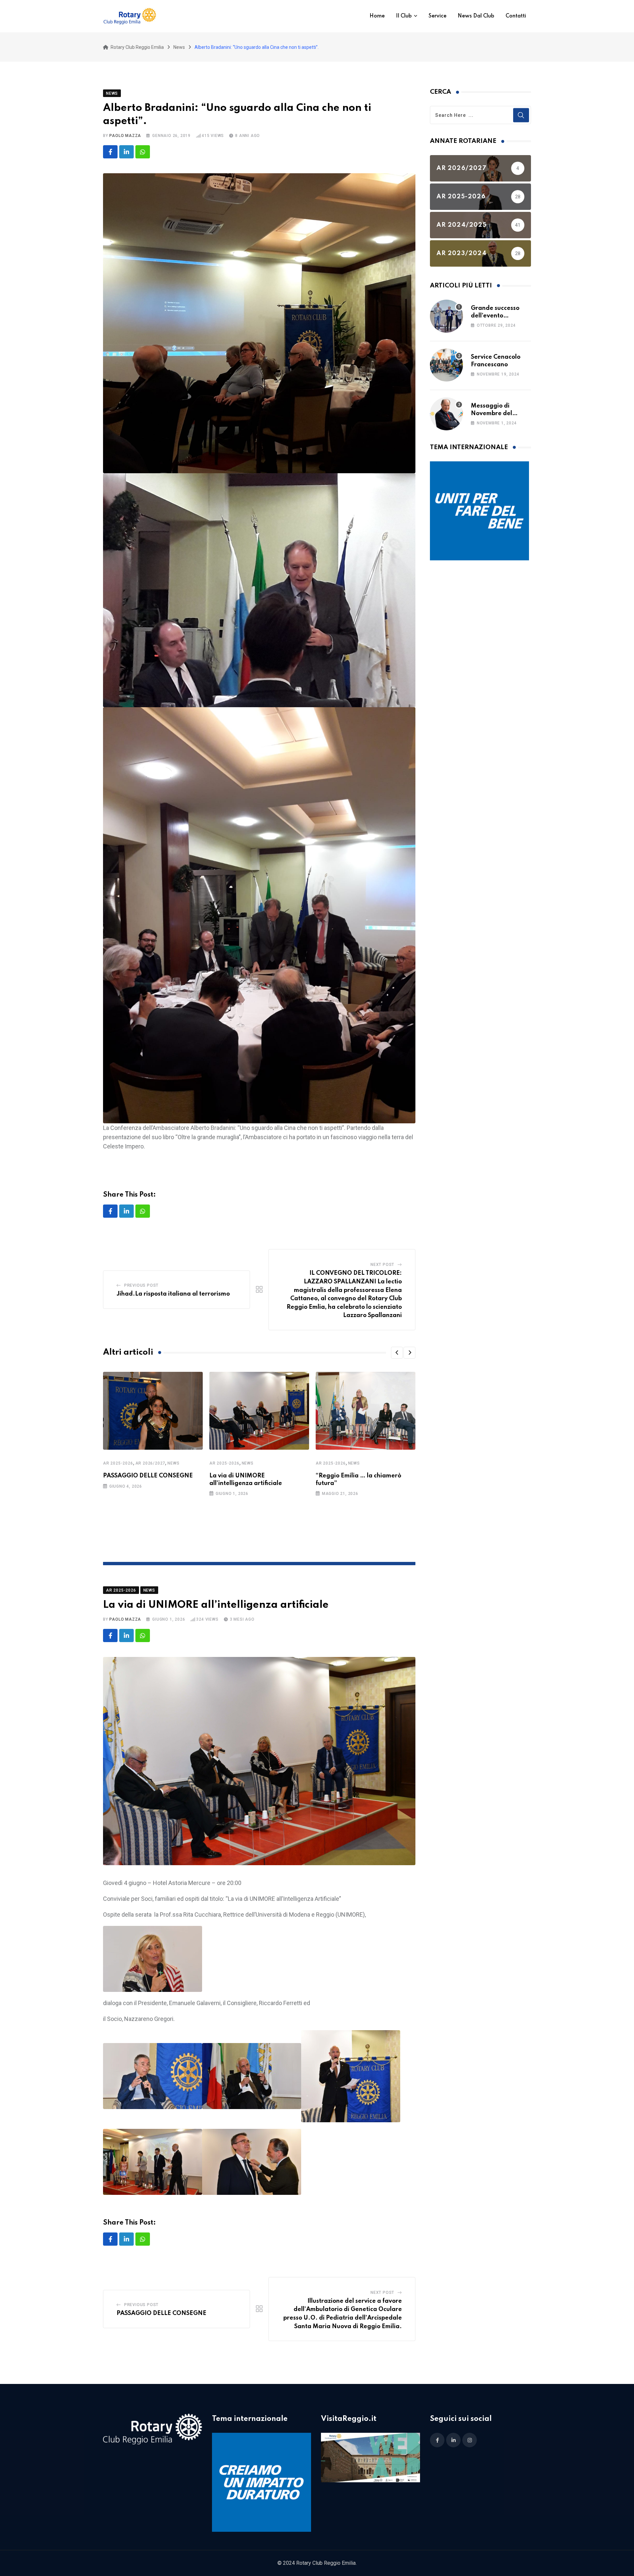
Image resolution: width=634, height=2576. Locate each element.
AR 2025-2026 (118, 1463)
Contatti (516, 16)
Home (377, 16)
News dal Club (476, 16)
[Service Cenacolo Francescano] (446, 365)
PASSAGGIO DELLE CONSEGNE (148, 1476)
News (173, 1463)
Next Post (382, 1265)
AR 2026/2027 (150, 1463)
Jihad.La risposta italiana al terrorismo (173, 1294)
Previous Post (141, 1285)
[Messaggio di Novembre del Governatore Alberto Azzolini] (446, 414)
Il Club (404, 16)
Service (438, 16)
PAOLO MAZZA (125, 136)
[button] (397, 1353)
